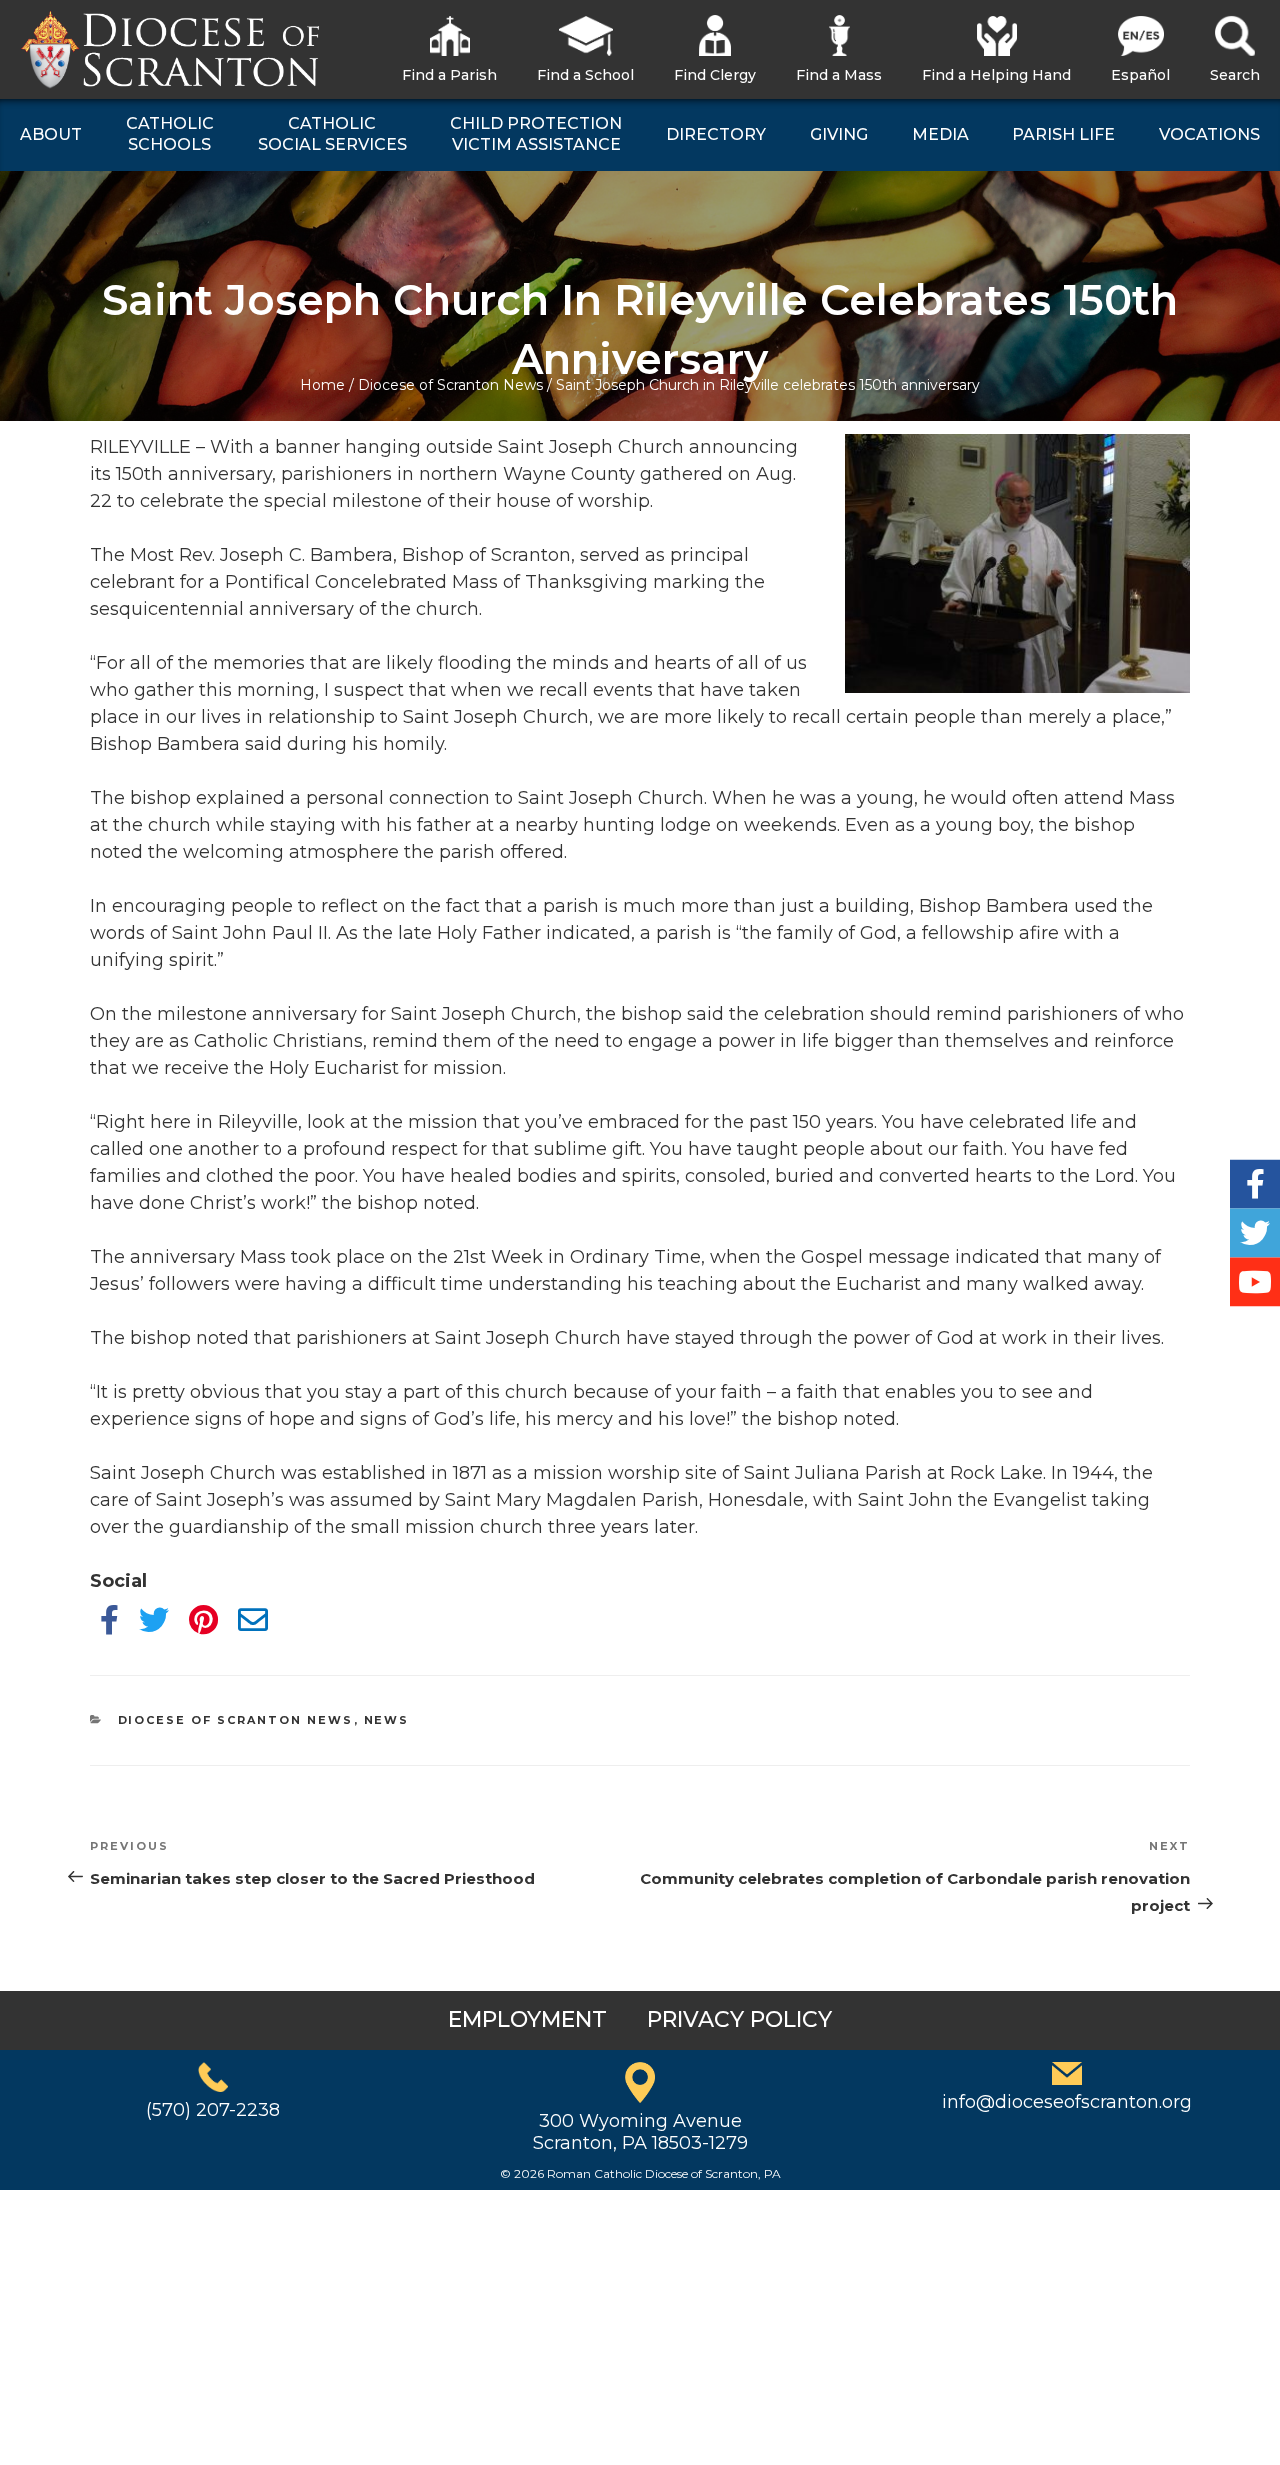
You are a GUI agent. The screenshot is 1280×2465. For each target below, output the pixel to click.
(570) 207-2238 (213, 2110)
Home (322, 385)
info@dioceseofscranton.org (1067, 2102)
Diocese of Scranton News (450, 385)
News (387, 1720)
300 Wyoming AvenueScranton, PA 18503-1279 (640, 2132)
